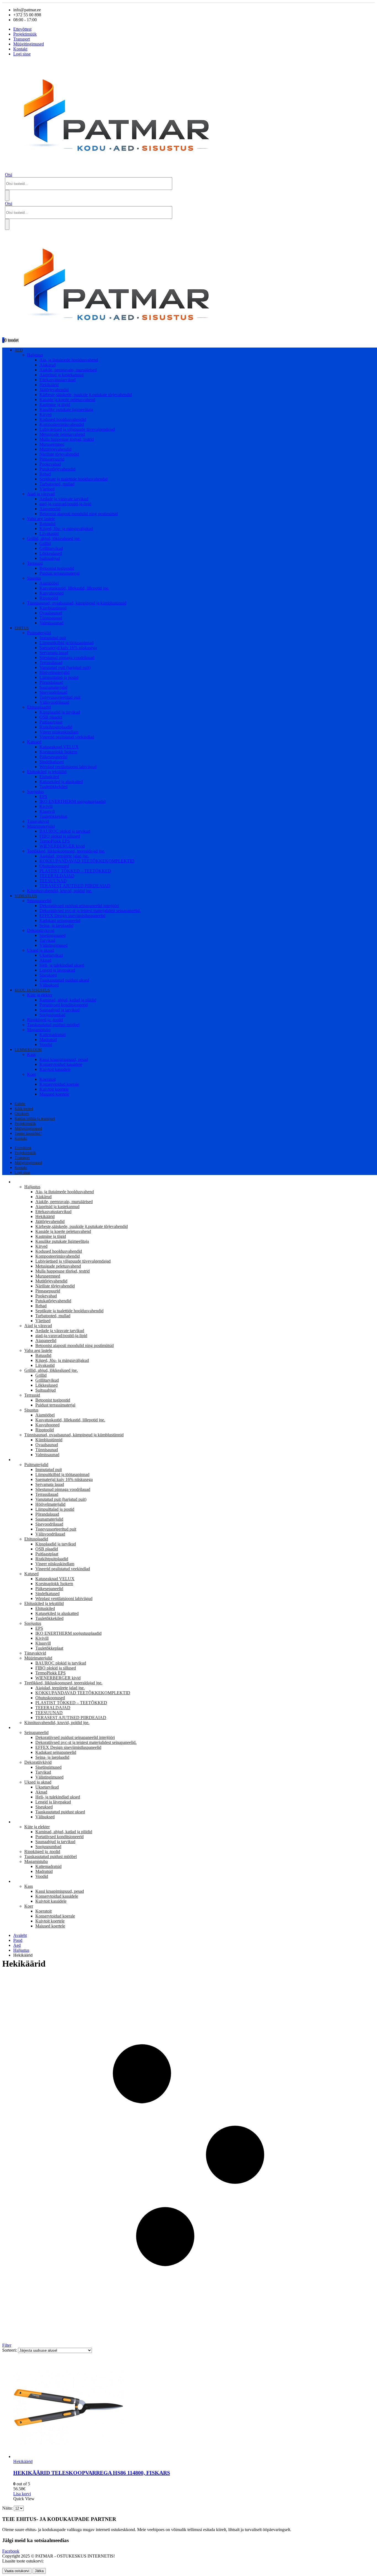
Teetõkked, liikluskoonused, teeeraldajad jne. (66, 851)
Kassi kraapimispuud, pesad (64, 1059)
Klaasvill (47, 811)
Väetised (47, 489)
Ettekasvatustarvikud (58, 380)
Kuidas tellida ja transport (35, 1119)
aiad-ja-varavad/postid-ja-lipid (65, 504)
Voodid (46, 1044)
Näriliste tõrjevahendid (59, 454)
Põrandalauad (51, 682)
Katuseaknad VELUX (59, 747)
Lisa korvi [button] (22, 2494)
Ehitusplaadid (39, 707)
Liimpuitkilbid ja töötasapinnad (67, 643)
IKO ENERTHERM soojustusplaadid (73, 801)
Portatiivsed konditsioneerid (64, 1005)
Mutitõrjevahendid (55, 449)
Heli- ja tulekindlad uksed (62, 965)
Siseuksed (48, 975)
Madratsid (48, 1040)
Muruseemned (52, 444)
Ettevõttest (22, 29)
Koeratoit (48, 1079)
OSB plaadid (51, 717)
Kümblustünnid (53, 608)
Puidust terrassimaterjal (59, 573)
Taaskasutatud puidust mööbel (53, 1025)
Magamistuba (39, 1030)
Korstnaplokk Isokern (58, 752)
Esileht (20, 1104)
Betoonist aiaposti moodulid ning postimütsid (79, 514)
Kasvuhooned (52, 593)
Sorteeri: (10, 2350)
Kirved (46, 414)
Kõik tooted (24, 1109)
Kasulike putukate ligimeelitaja (66, 409)
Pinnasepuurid (52, 459)
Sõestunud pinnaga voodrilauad (67, 658)
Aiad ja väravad (41, 494)
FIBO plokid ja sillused (60, 836)
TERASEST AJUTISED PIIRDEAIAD (75, 886)
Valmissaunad (51, 623)
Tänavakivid (38, 821)
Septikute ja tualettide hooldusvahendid (74, 479)
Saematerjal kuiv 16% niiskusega (68, 648)
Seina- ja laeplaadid (56, 925)
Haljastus (35, 355)
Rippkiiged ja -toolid (45, 1020)
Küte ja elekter (40, 995)
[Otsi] (7, 195)
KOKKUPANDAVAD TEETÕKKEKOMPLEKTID (87, 861)
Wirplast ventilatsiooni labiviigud (68, 767)
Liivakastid (49, 533)
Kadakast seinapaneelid (60, 920)
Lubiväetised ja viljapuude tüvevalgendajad (77, 429)
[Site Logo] (122, 170)
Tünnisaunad (51, 618)
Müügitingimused (29, 44)
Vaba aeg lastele (41, 519)
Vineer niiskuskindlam (59, 732)
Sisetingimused (53, 935)
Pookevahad (50, 464)
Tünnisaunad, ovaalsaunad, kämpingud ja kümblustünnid (77, 603)
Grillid (45, 543)
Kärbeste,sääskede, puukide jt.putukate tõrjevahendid (86, 395)
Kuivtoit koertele (54, 1089)
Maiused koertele (54, 1094)
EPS (43, 796)
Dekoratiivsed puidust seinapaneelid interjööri (79, 906)
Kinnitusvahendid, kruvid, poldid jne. (60, 891)
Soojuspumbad (52, 1015)
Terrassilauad (51, 662)
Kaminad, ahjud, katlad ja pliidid (68, 1000)
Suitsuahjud (50, 558)
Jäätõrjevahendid (54, 390)
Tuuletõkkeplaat (53, 816)
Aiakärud (48, 365)
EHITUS (22, 628)
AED (19, 350)
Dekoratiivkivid (41, 930)
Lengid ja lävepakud (57, 970)
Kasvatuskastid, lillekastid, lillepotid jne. (74, 588)
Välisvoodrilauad (54, 702)
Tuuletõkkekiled (54, 786)
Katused (34, 742)
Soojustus (35, 791)
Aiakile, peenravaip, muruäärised (68, 370)
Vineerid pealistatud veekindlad (67, 737)
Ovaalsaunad (51, 613)
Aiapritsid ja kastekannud (62, 375)
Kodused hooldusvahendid (63, 419)
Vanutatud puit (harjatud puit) (65, 667)
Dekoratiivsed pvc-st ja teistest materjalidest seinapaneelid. (90, 911)
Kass (31, 1054)
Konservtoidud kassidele (61, 1064)
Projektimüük (25, 34)
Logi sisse (22, 54)
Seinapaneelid (39, 901)
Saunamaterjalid (53, 687)
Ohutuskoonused (54, 866)
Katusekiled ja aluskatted (61, 782)
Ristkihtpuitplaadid (56, 727)
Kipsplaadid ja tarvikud (60, 712)
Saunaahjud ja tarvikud (59, 1010)
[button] (9, 175)
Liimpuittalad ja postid (59, 677)
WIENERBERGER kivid (62, 846)
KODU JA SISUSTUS (32, 990)
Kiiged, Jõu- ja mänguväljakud (66, 529)
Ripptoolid (49, 598)
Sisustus (34, 578)
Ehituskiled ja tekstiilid (47, 772)
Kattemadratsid (53, 1035)
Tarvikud (47, 940)
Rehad (45, 474)
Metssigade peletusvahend (62, 434)
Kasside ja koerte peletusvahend (67, 400)
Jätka (39, 2571)
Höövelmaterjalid (55, 672)
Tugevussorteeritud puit (60, 697)
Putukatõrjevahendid (57, 469)
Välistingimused (54, 945)
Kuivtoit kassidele (55, 1069)
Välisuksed (49, 985)
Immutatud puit (53, 638)
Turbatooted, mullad (57, 484)
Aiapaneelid (50, 509)
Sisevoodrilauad (53, 692)
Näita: (8, 2508)
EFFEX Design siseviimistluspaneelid (72, 915)
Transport (22, 39)
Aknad (45, 960)
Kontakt (20, 49)
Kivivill (46, 806)
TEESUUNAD (53, 881)
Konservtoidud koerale (59, 1084)
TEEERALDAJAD (57, 876)
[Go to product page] (194, 2408)
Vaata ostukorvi (17, 2571)
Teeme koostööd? (28, 1134)
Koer (31, 1074)
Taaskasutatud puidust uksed (64, 980)
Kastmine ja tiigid (55, 404)
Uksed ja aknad (41, 950)
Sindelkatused (52, 762)
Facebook (11, 2551)
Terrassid (35, 563)
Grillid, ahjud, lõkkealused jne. (54, 538)
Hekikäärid (49, 385)
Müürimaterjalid (41, 826)
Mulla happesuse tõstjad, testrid (67, 439)
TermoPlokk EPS (55, 841)
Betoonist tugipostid (57, 568)
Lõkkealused (51, 553)
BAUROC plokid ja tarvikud (65, 831)
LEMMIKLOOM (28, 1050)
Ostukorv (22, 1114)
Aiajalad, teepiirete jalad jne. (64, 856)
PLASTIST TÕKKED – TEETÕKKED (75, 871)
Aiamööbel (49, 583)
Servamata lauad (54, 653)
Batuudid (47, 524)
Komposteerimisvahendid (62, 424)
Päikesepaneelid (53, 757)
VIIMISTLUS (26, 896)
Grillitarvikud (51, 548)
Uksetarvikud (51, 955)
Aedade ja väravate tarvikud (64, 499)
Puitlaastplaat (51, 722)
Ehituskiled (49, 777)
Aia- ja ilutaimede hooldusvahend (69, 360)
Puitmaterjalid (39, 633)
